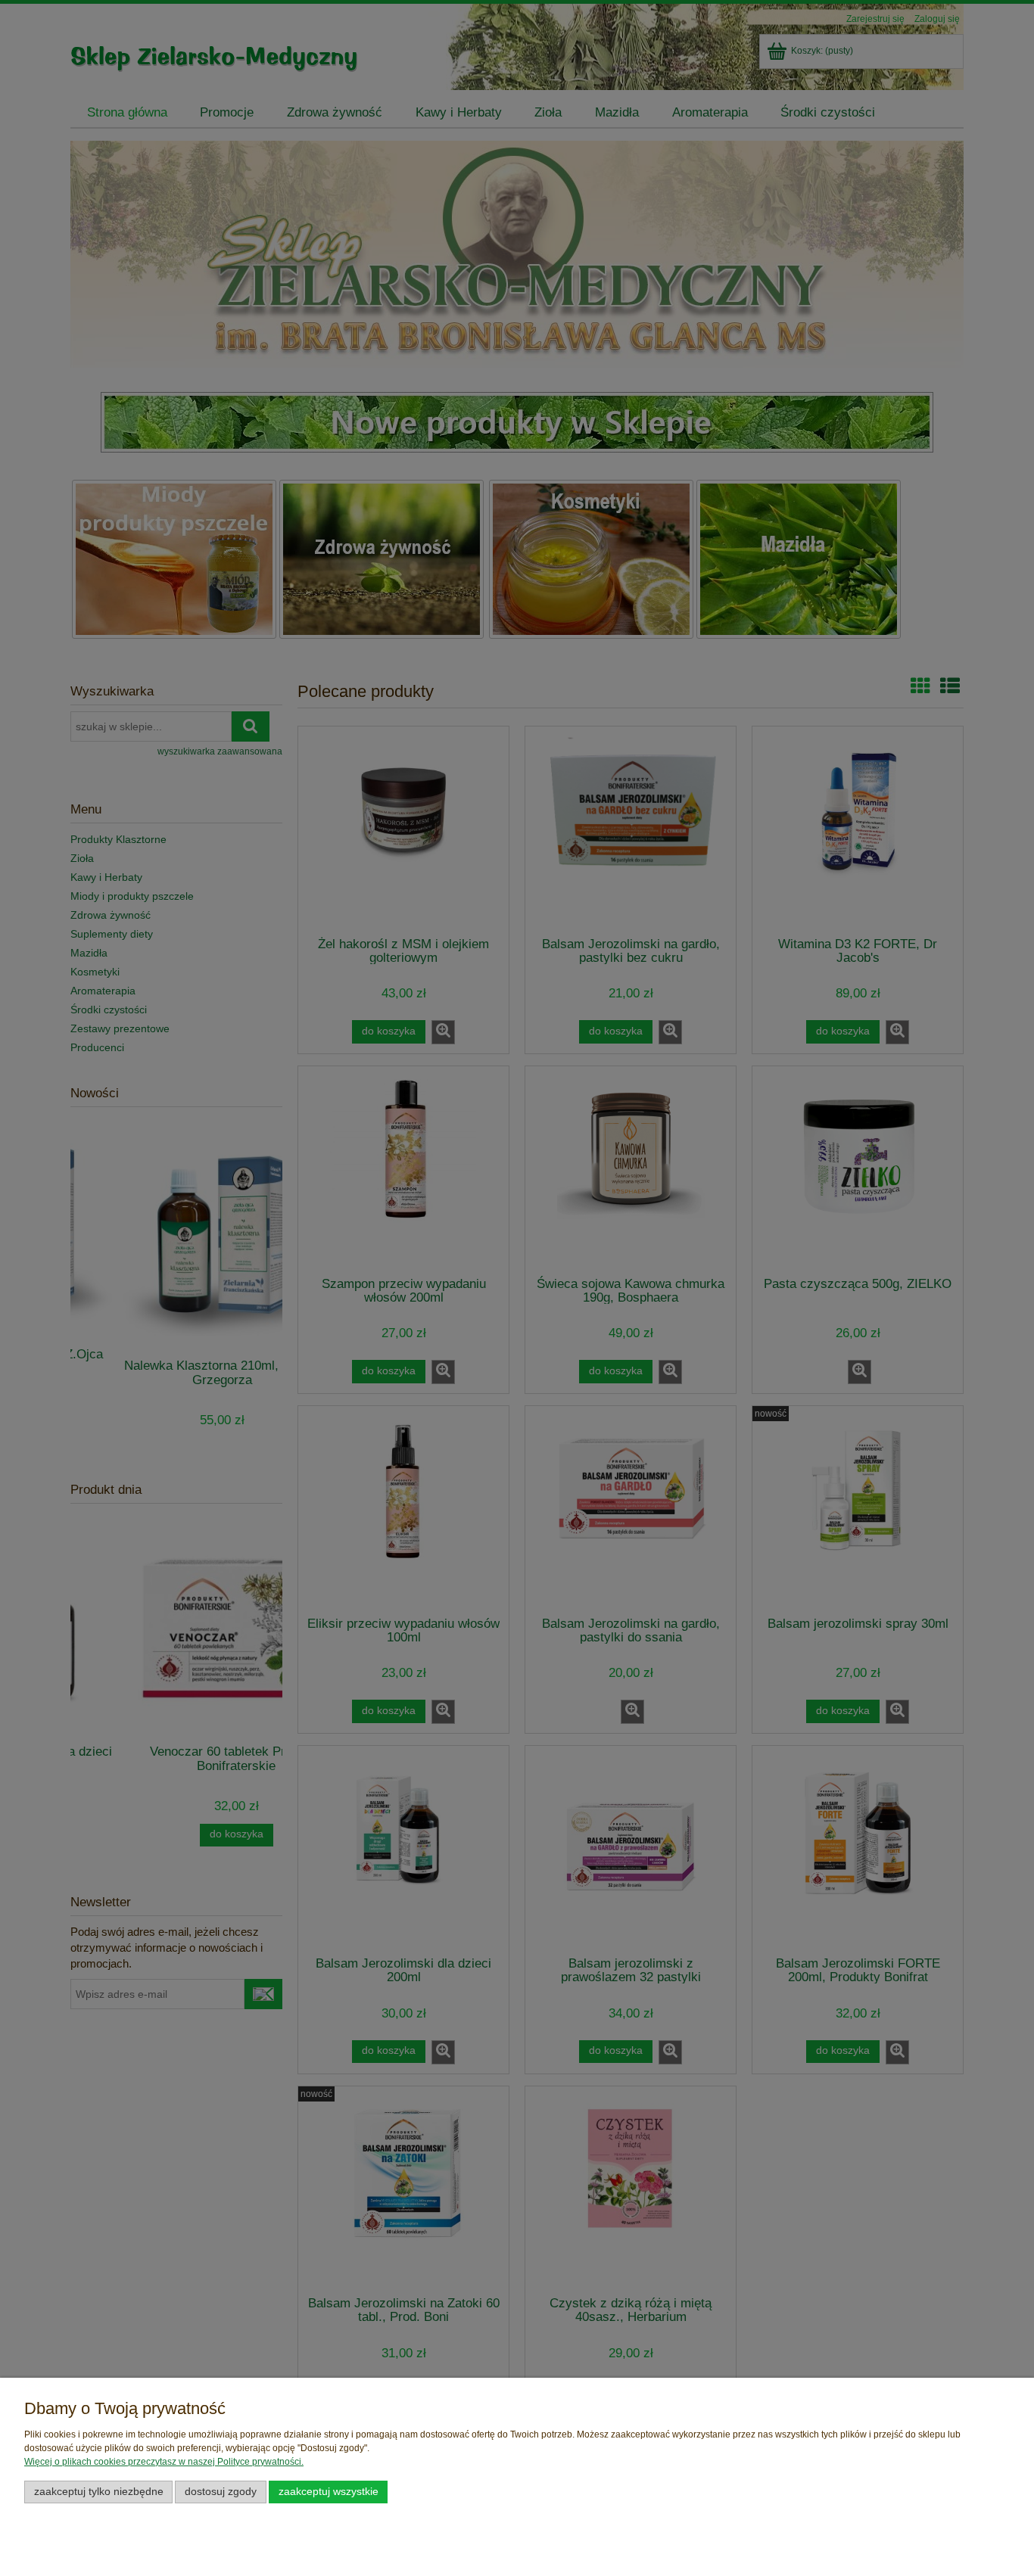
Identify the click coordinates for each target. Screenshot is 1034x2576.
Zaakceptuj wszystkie (329, 2492)
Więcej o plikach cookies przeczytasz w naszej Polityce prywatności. (164, 2462)
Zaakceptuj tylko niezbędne (99, 2492)
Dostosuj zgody (221, 2492)
